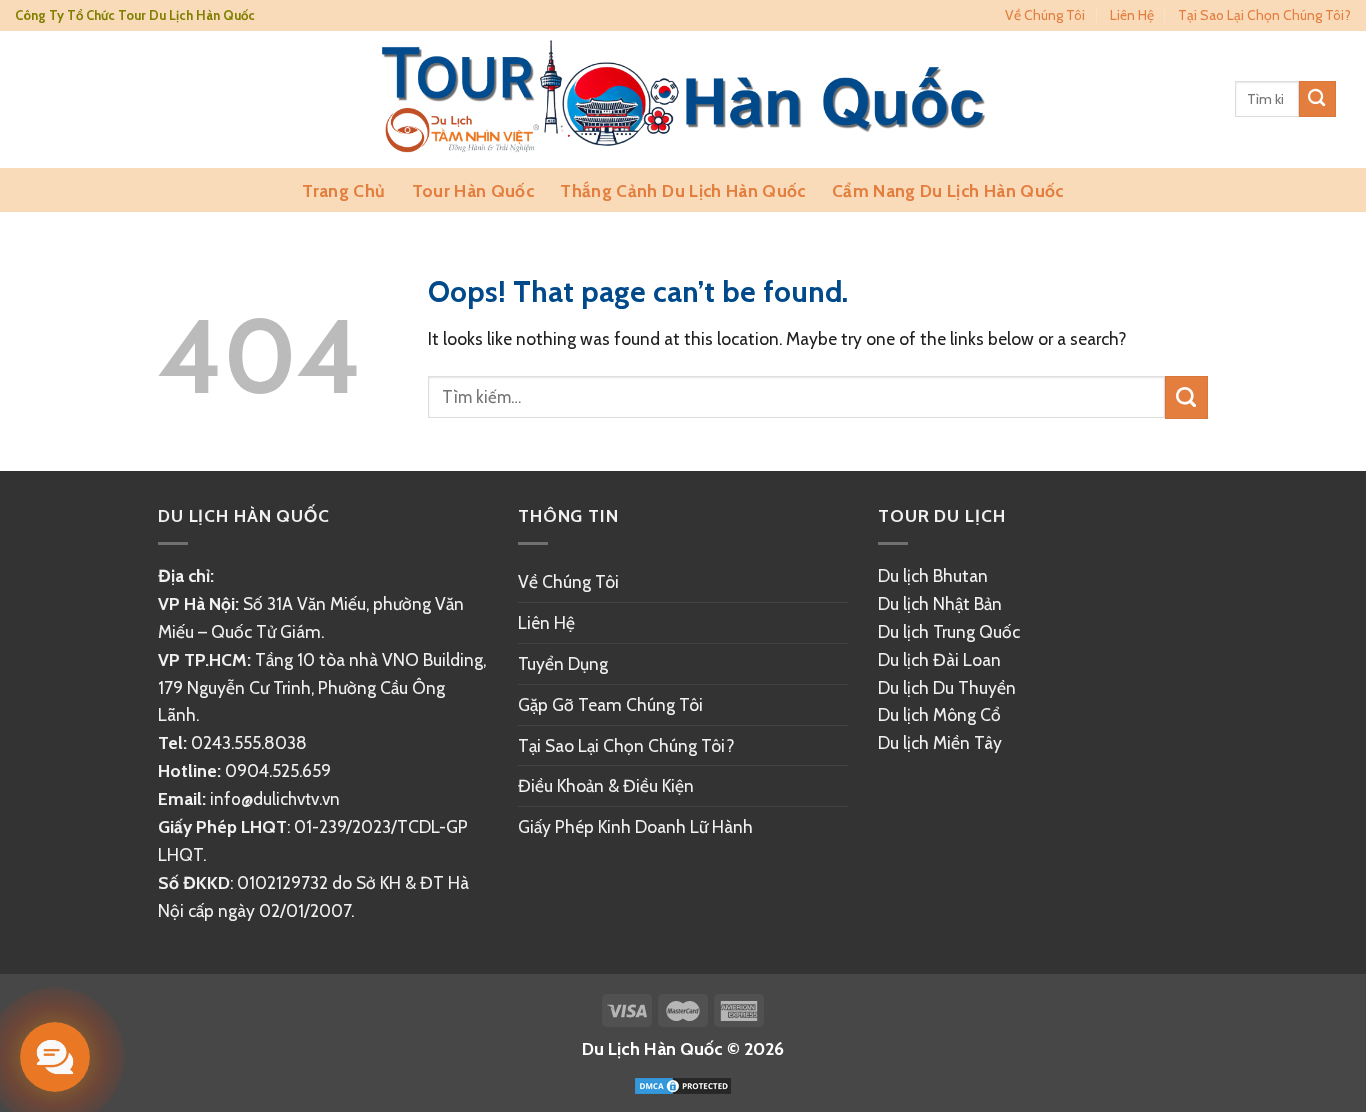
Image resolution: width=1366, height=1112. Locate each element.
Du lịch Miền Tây (940, 742)
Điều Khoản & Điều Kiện (606, 785)
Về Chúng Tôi (1045, 15)
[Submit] (1317, 99)
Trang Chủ (343, 190)
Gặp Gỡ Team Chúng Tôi (610, 704)
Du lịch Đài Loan (939, 659)
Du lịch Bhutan (933, 575)
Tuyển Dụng (563, 663)
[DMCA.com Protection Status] (683, 1084)
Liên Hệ (1132, 15)
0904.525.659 (278, 770)
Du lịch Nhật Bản (940, 603)
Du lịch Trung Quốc (949, 631)
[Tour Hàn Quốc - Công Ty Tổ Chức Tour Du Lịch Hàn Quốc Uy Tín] (683, 99)
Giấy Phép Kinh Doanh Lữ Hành (635, 826)
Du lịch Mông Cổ (939, 714)
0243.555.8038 (249, 742)
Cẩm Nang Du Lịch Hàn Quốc (948, 190)
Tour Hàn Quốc (473, 190)
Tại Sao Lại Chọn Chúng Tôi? (1264, 15)
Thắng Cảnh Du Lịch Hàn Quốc (682, 190)
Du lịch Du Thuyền (947, 687)
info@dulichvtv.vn (275, 799)
